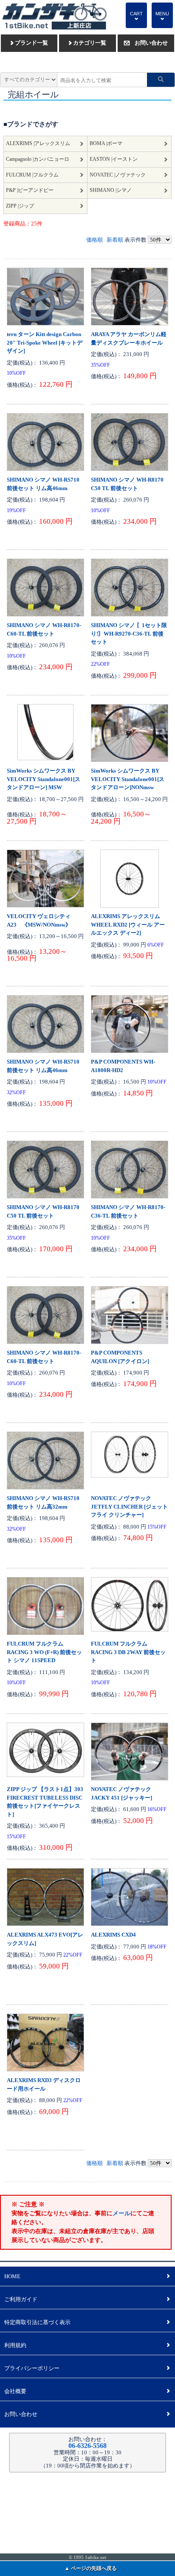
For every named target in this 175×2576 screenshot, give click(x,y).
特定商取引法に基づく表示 (87, 2322)
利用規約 (87, 2345)
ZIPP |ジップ (20, 206)
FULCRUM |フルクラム (32, 175)
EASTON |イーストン (114, 159)
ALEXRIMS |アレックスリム (38, 144)
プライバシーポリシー (87, 2368)
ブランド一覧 (29, 43)
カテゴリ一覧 (87, 43)
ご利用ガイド (87, 2299)
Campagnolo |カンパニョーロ (38, 159)
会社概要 (87, 2391)
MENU (162, 16)
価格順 (95, 240)
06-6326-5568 (87, 2446)
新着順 (115, 240)
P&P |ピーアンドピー (30, 190)
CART (136, 16)
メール (121, 2213)
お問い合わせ (146, 43)
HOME (87, 2276)
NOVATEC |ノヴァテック (118, 175)
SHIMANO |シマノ (111, 190)
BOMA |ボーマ (106, 144)
